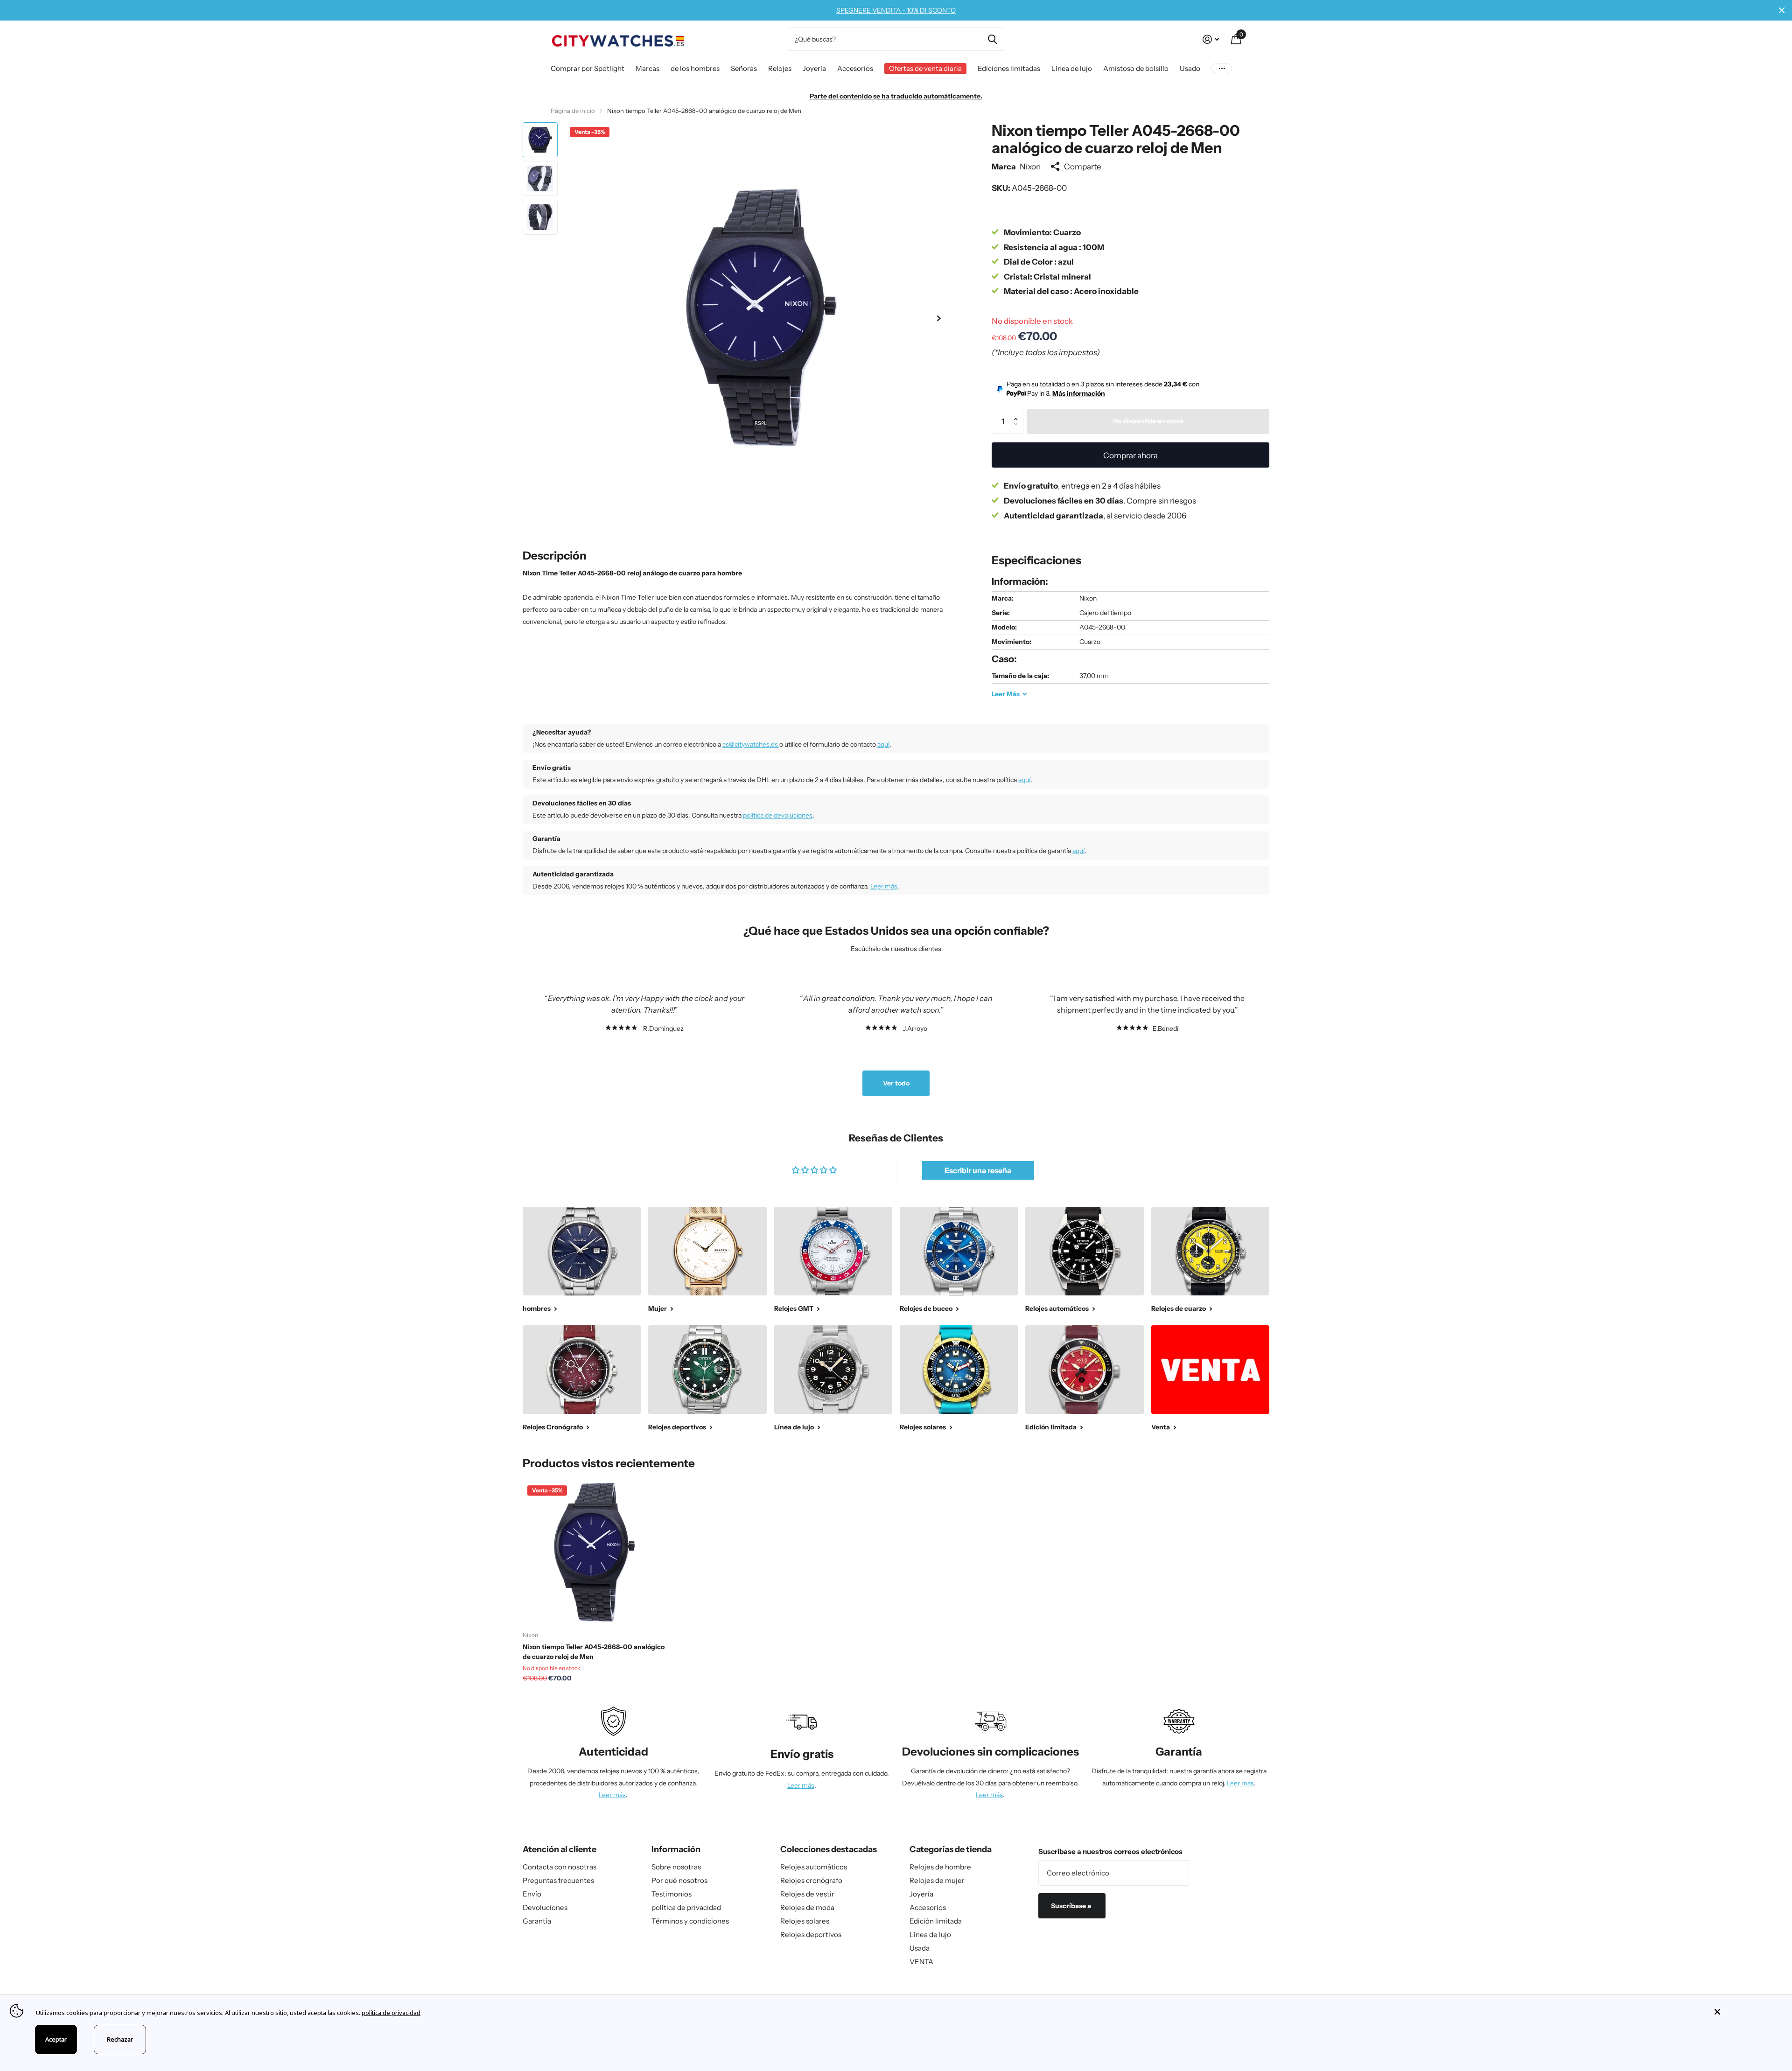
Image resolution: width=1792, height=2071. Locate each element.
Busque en (992, 39)
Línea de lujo (1072, 68)
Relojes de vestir (807, 1894)
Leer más (884, 886)
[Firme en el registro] (1211, 39)
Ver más (1222, 68)
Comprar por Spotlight (588, 68)
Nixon (1030, 166)
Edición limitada (936, 1921)
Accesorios (855, 68)
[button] (939, 318)
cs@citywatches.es (751, 744)
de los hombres (695, 68)
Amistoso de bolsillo (1136, 68)
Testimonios (672, 1894)
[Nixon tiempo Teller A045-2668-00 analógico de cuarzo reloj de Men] (594, 1552)
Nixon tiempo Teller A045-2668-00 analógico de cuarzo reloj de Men (594, 1652)
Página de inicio (573, 111)
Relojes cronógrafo (811, 1880)
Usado (1190, 68)
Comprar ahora (1130, 455)
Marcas (647, 68)
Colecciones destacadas (829, 1849)
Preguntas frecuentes (558, 1880)
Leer (1006, 694)
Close (1782, 10)
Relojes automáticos (814, 1867)
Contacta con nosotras (560, 1867)
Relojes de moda (807, 1907)
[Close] (1746, 2012)
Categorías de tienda (951, 1849)
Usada (920, 1948)
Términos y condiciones (690, 1921)
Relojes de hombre (940, 1867)
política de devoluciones (778, 815)
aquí (883, 744)
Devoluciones (545, 1907)
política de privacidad (686, 1907)
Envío (532, 1894)
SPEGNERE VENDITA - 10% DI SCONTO (896, 10)
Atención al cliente (560, 1849)
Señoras (744, 68)
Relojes (780, 68)
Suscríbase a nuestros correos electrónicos (1110, 1851)
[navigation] (540, 140)
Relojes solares (805, 1921)
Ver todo (896, 1083)
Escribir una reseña (978, 1170)
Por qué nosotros (679, 1880)
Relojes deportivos (811, 1935)
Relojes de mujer (937, 1880)
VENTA (921, 1962)
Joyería (814, 68)
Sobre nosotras (676, 1867)
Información (676, 1849)
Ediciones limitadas (1009, 68)
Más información (1079, 393)
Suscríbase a (1072, 1906)
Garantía (537, 1921)
